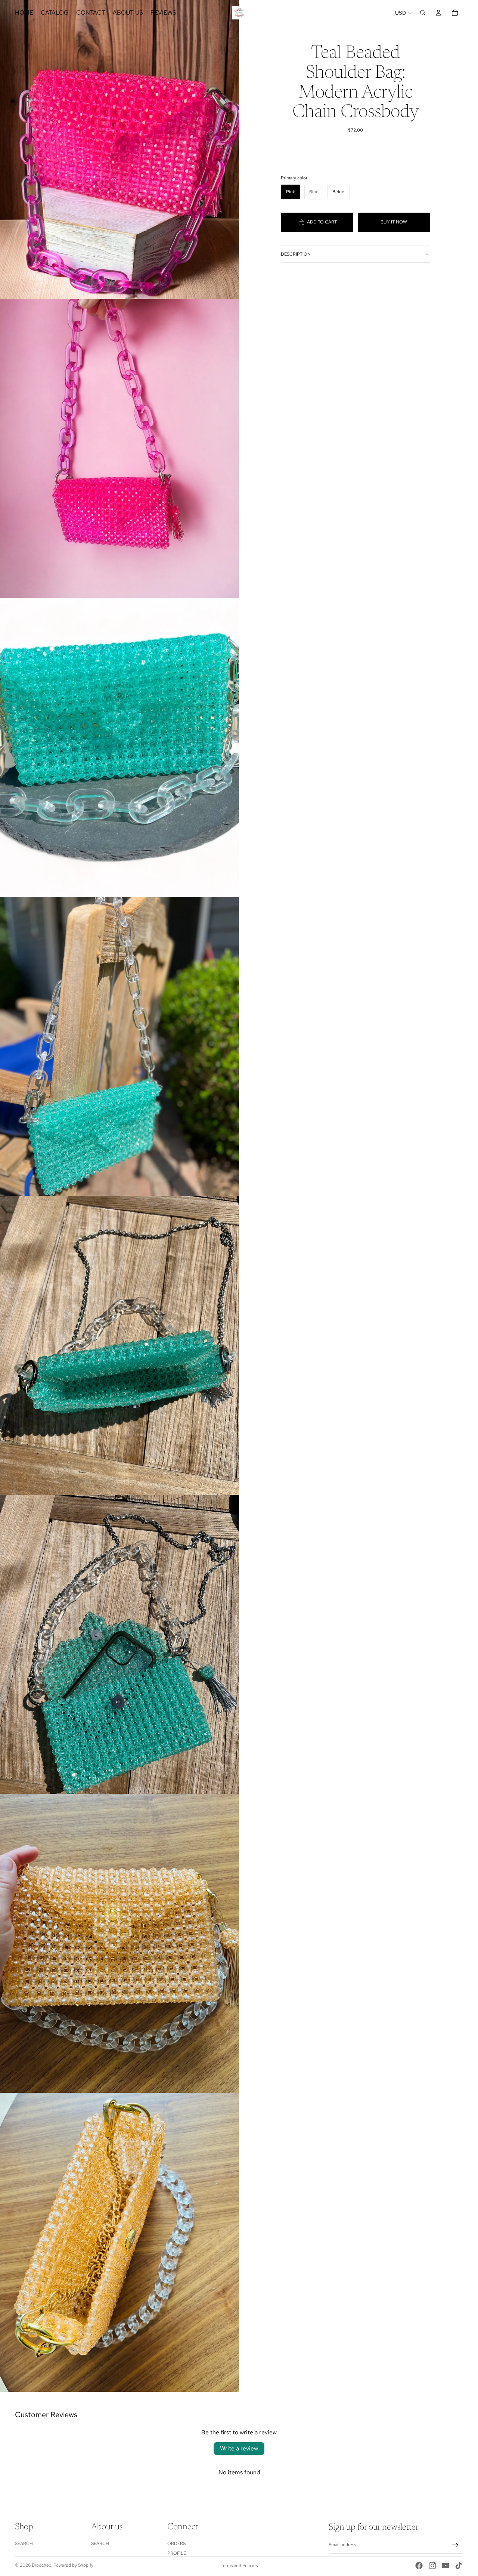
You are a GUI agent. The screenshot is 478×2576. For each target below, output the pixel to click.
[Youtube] (446, 2566)
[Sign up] (455, 2545)
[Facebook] (419, 2566)
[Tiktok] (459, 2566)
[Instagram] (432, 2566)
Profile (177, 2554)
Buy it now (394, 222)
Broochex (41, 2565)
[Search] (423, 13)
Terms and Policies (239, 2566)
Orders (176, 2543)
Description (296, 254)
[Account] (438, 13)
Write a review (239, 2448)
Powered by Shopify (73, 2565)
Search (24, 2543)
